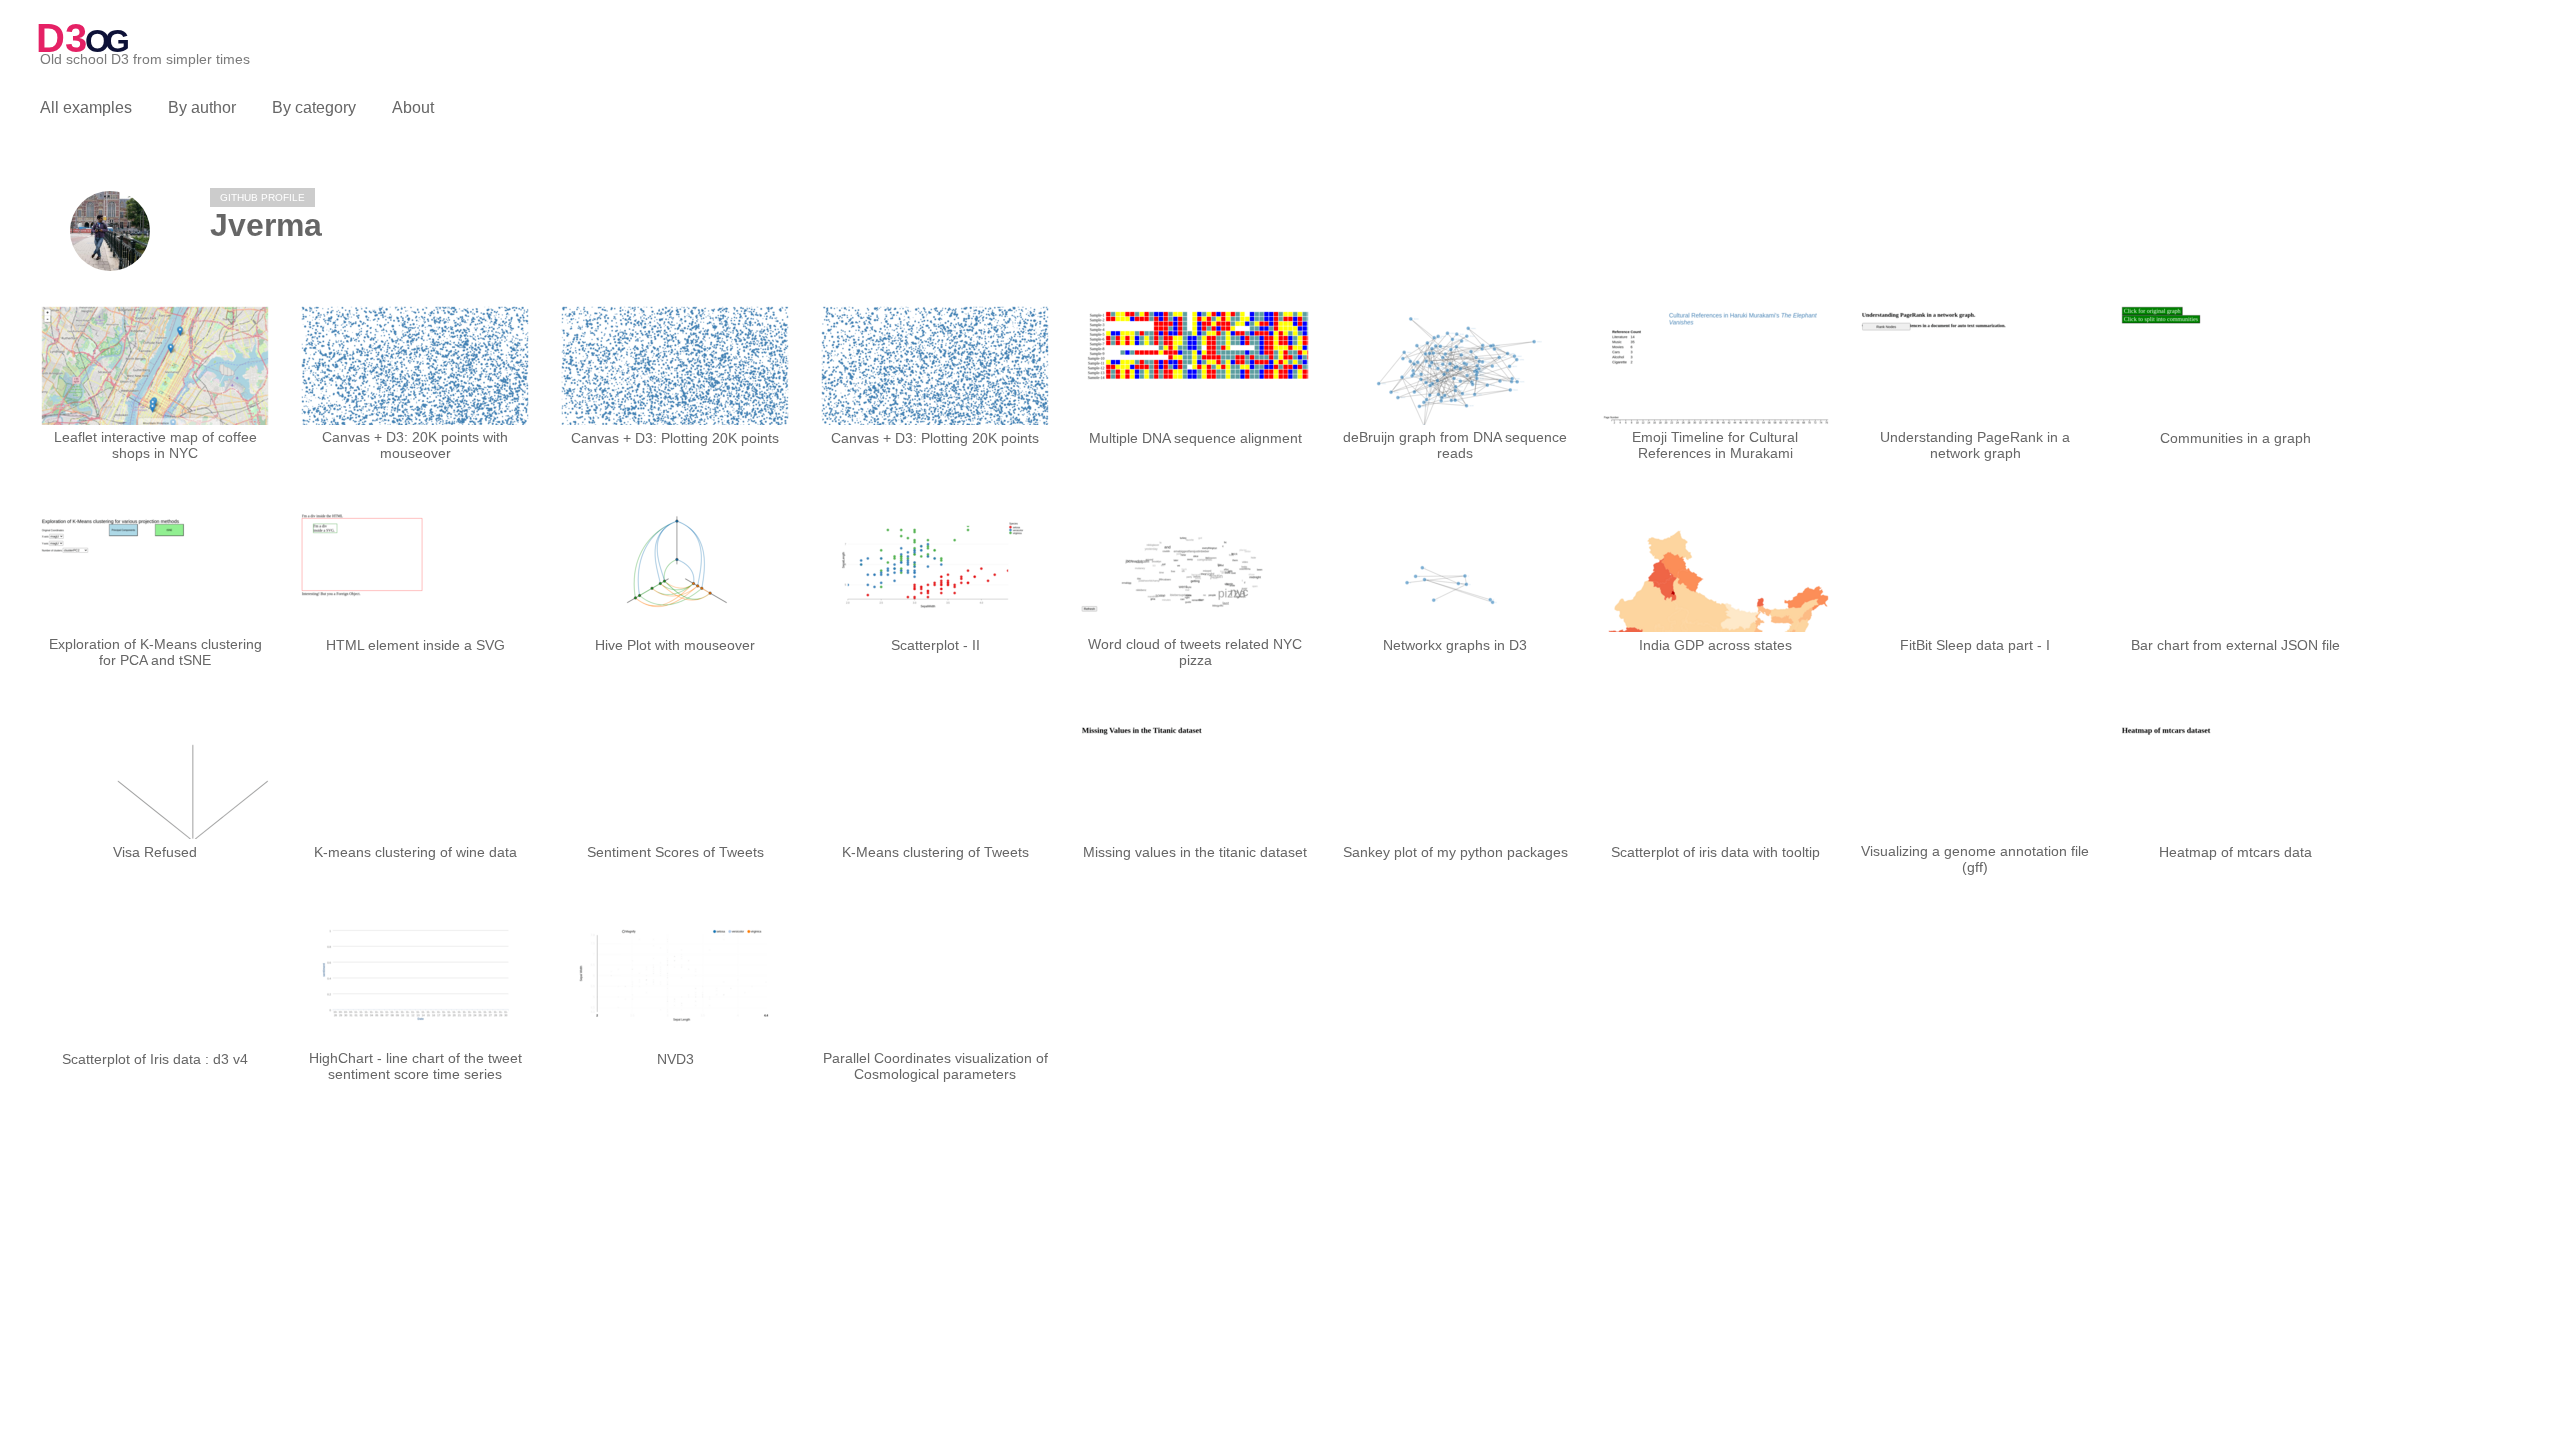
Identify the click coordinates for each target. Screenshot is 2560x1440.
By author (202, 107)
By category (314, 107)
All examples (86, 107)
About (413, 107)
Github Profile (262, 197)
